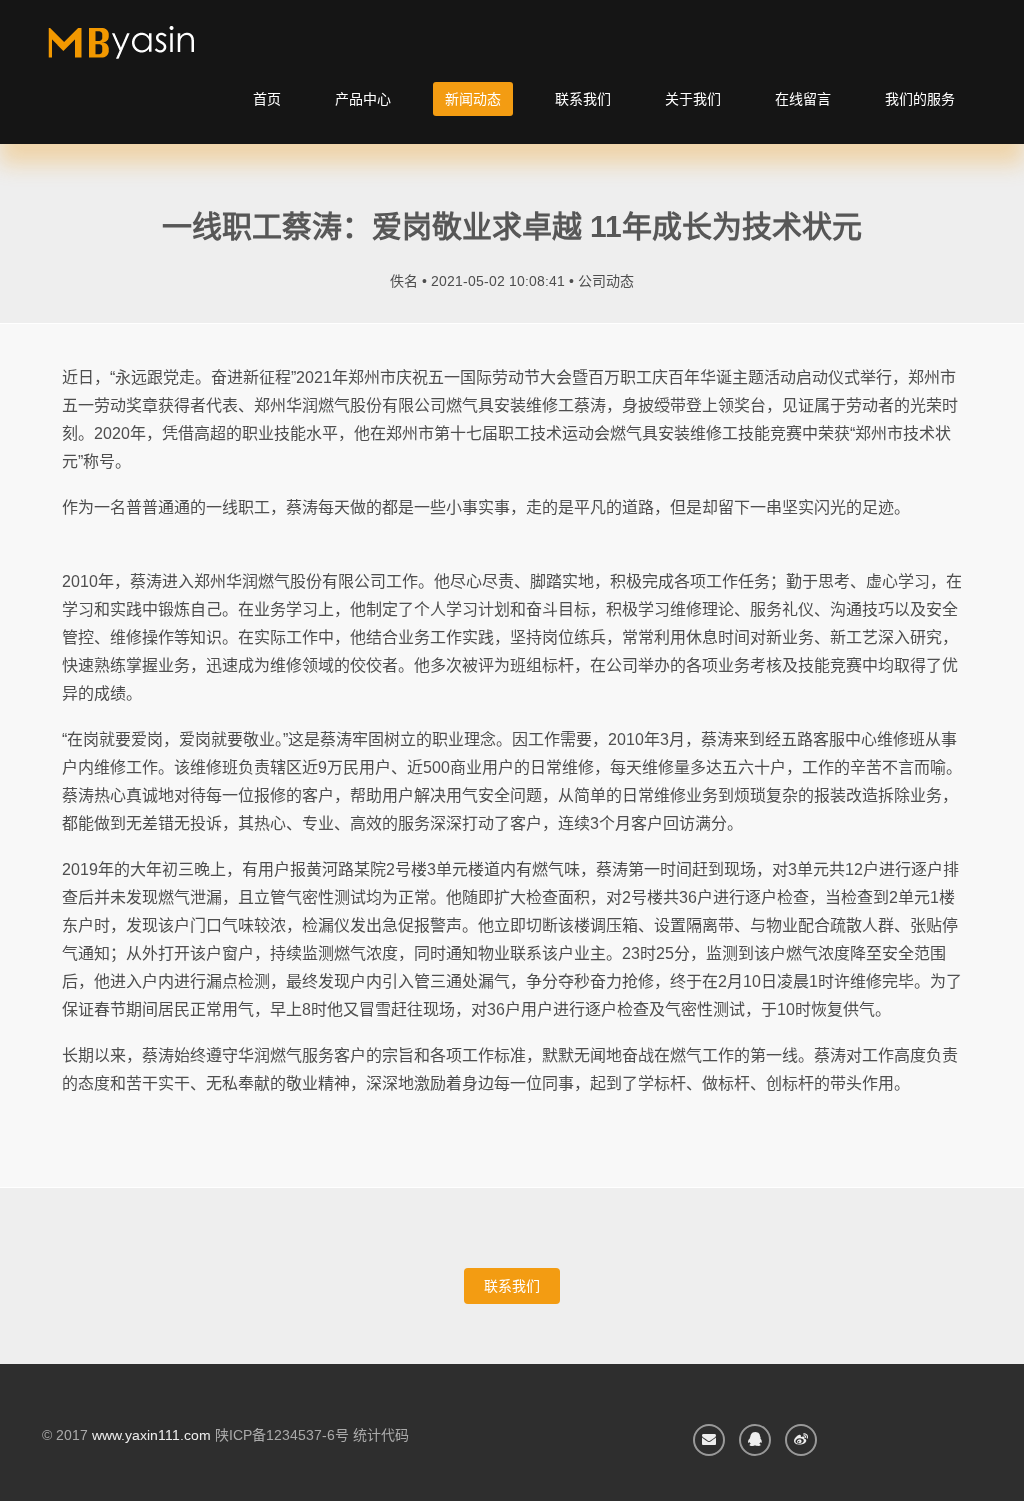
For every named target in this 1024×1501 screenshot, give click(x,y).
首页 (267, 99)
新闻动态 (473, 99)
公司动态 (606, 281)
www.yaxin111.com (151, 1435)
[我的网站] (144, 50)
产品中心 (363, 99)
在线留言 (803, 99)
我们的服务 (920, 99)
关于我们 (693, 99)
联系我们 (583, 99)
